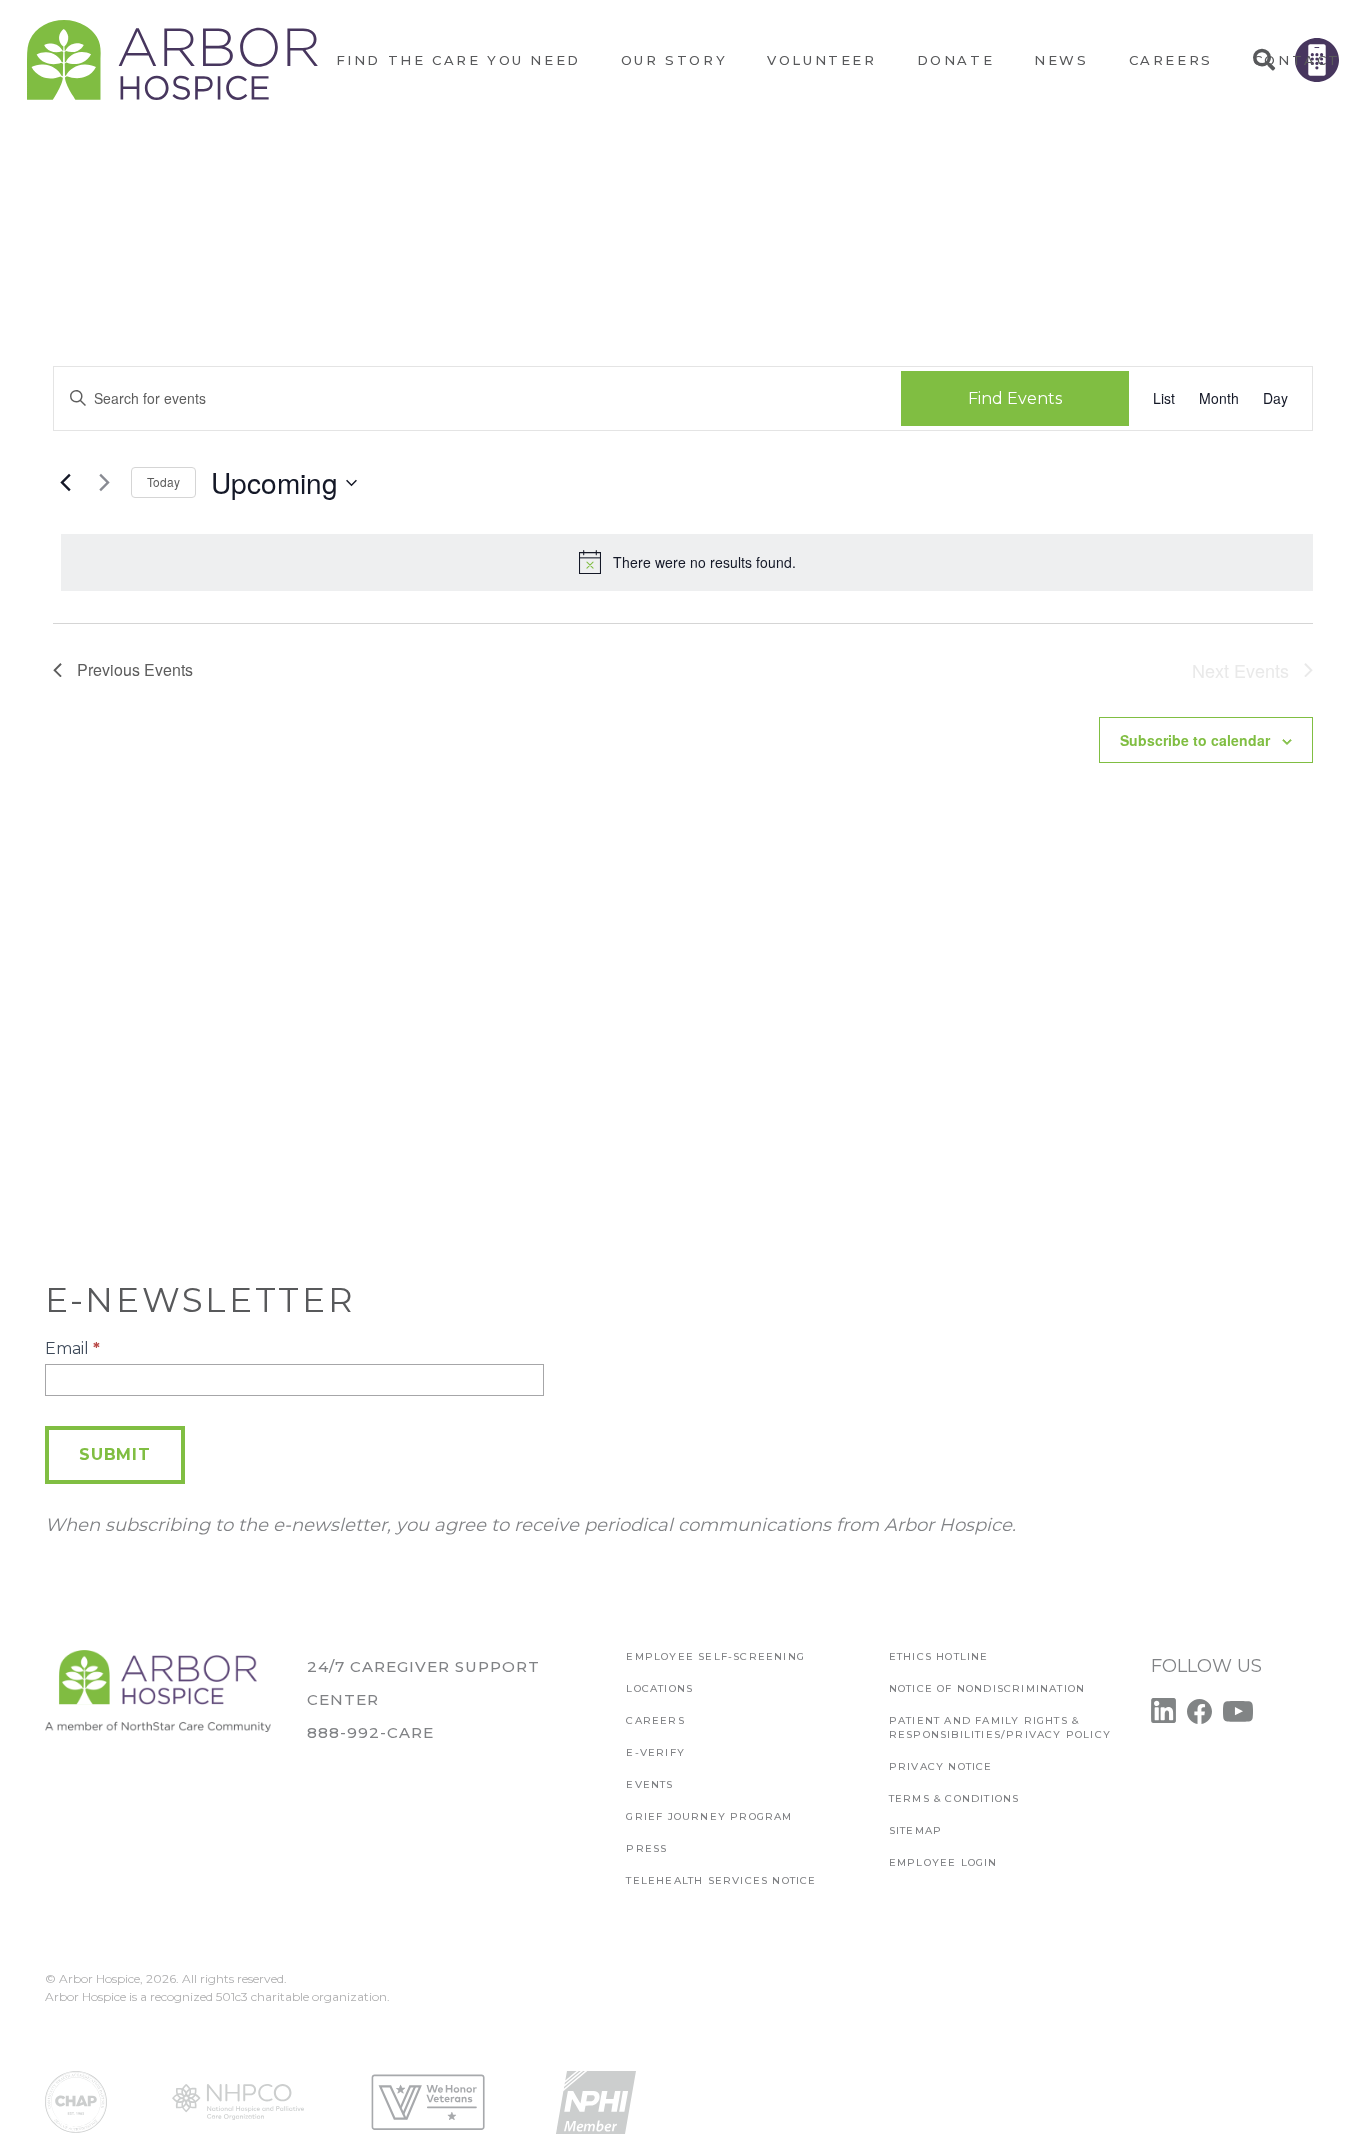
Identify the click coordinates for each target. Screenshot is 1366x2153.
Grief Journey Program (709, 1816)
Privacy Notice (941, 1766)
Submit (115, 1454)
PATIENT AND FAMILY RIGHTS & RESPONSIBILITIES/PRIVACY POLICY (1000, 1727)
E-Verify (655, 1752)
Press (646, 1848)
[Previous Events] (65, 483)
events (649, 1784)
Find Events (1015, 398)
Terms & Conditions (954, 1798)
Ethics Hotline (939, 1656)
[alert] (687, 562)
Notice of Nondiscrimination (987, 1688)
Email (72, 1348)
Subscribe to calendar (1195, 740)
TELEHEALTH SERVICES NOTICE (721, 1880)
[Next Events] (104, 483)
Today (163, 481)
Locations (659, 1688)
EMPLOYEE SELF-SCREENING (715, 1656)
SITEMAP (915, 1830)
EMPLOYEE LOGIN (943, 1862)
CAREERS (655, 1720)
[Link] (172, 60)
